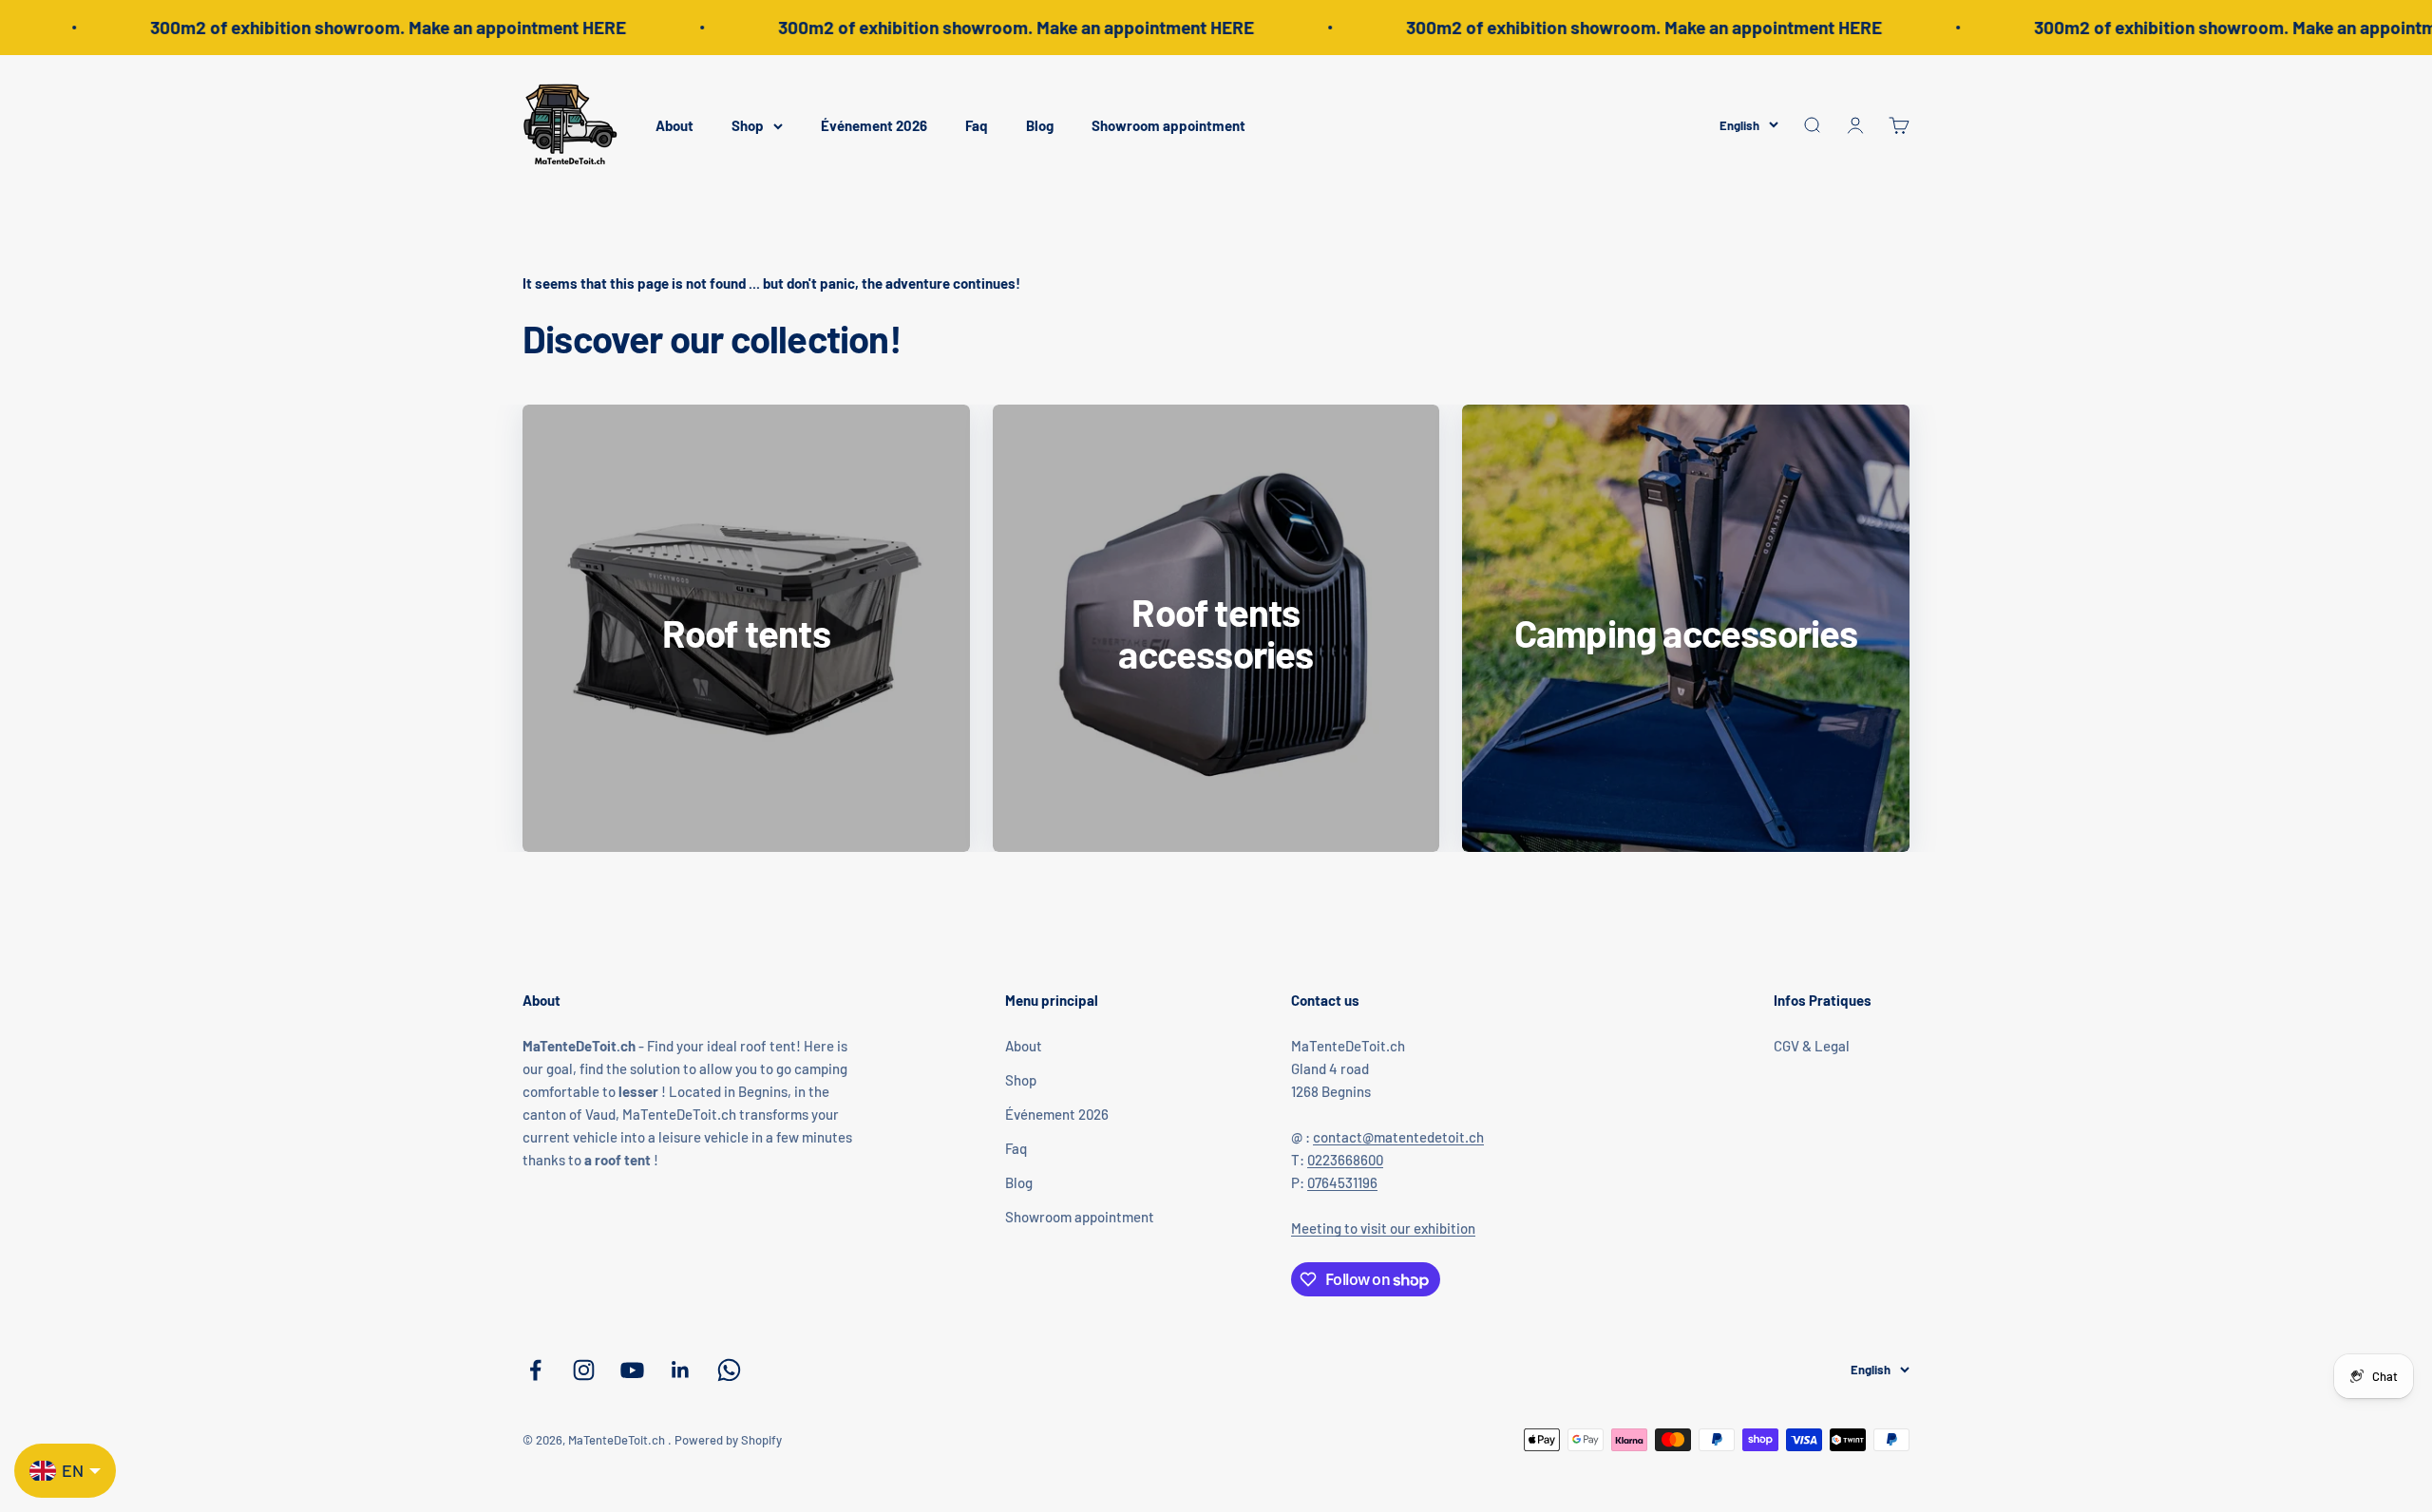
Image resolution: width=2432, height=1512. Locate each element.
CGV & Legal (1812, 1046)
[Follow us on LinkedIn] (681, 1370)
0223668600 (1345, 1160)
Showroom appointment (1168, 125)
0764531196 (1342, 1182)
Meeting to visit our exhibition (1383, 1228)
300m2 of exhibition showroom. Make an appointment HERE (358, 27)
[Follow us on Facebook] (535, 1370)
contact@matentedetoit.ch (1398, 1137)
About (674, 125)
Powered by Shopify (728, 1440)
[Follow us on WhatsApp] (729, 1370)
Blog (1040, 125)
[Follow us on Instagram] (584, 1370)
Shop (748, 125)
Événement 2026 (874, 125)
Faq (977, 125)
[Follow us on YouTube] (632, 1370)
